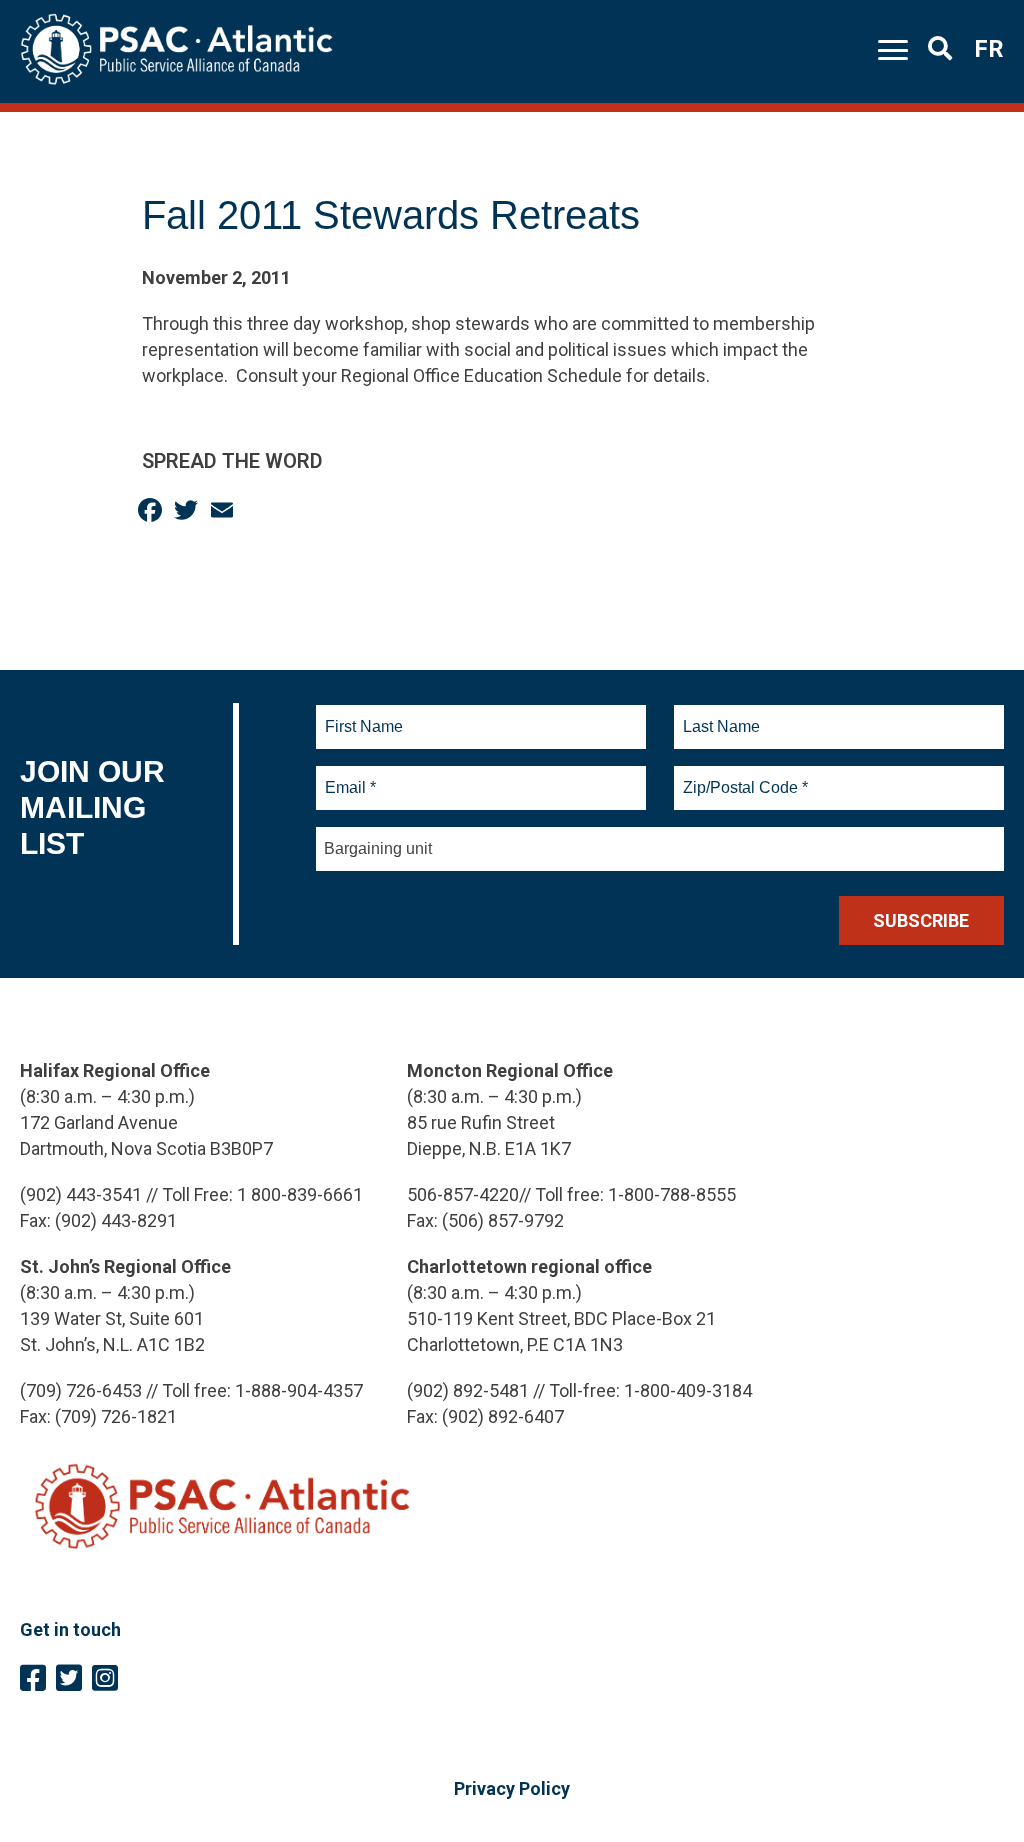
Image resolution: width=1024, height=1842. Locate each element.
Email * (349, 776)
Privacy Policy (512, 1788)
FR (989, 49)
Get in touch (70, 1629)
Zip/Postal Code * (742, 776)
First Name (363, 715)
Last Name (719, 715)
